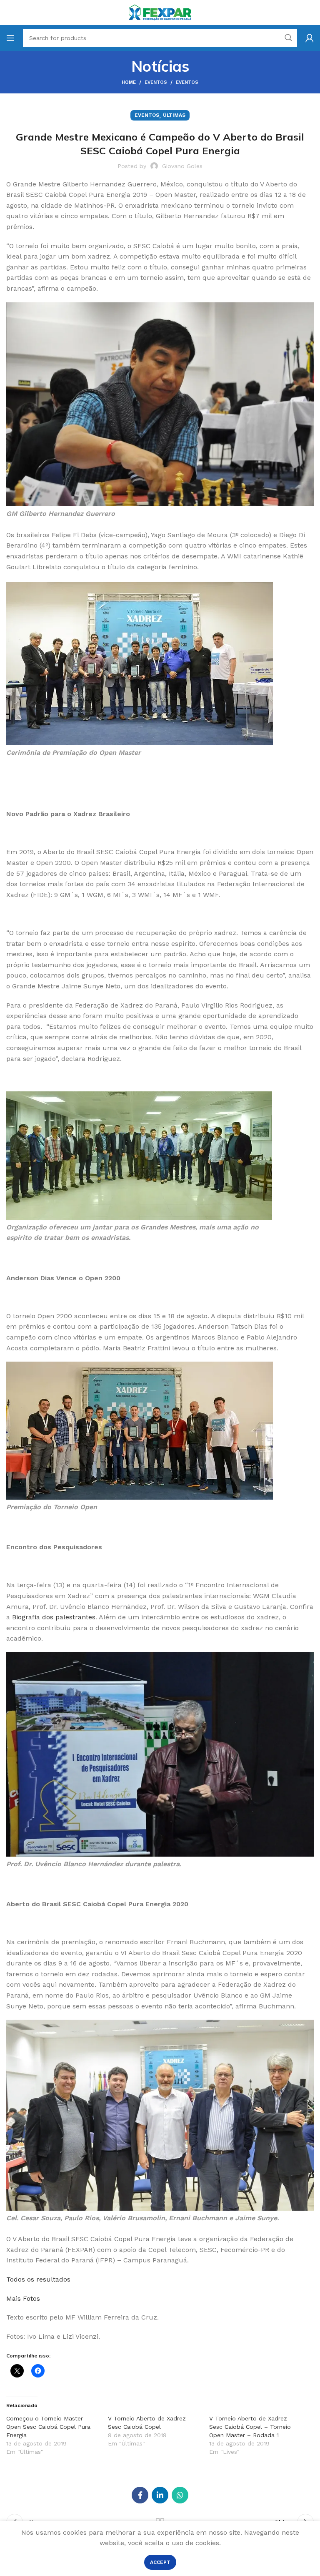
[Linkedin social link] (160, 2495)
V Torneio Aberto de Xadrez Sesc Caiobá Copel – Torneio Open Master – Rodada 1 (250, 2427)
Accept (160, 2562)
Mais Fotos (23, 2298)
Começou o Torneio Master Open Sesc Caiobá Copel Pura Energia (48, 2427)
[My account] (310, 38)
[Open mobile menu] (10, 38)
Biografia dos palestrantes (54, 1617)
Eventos (156, 82)
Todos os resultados (38, 2279)
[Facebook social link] (140, 2495)
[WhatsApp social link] (180, 2495)
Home (129, 82)
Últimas (174, 115)
